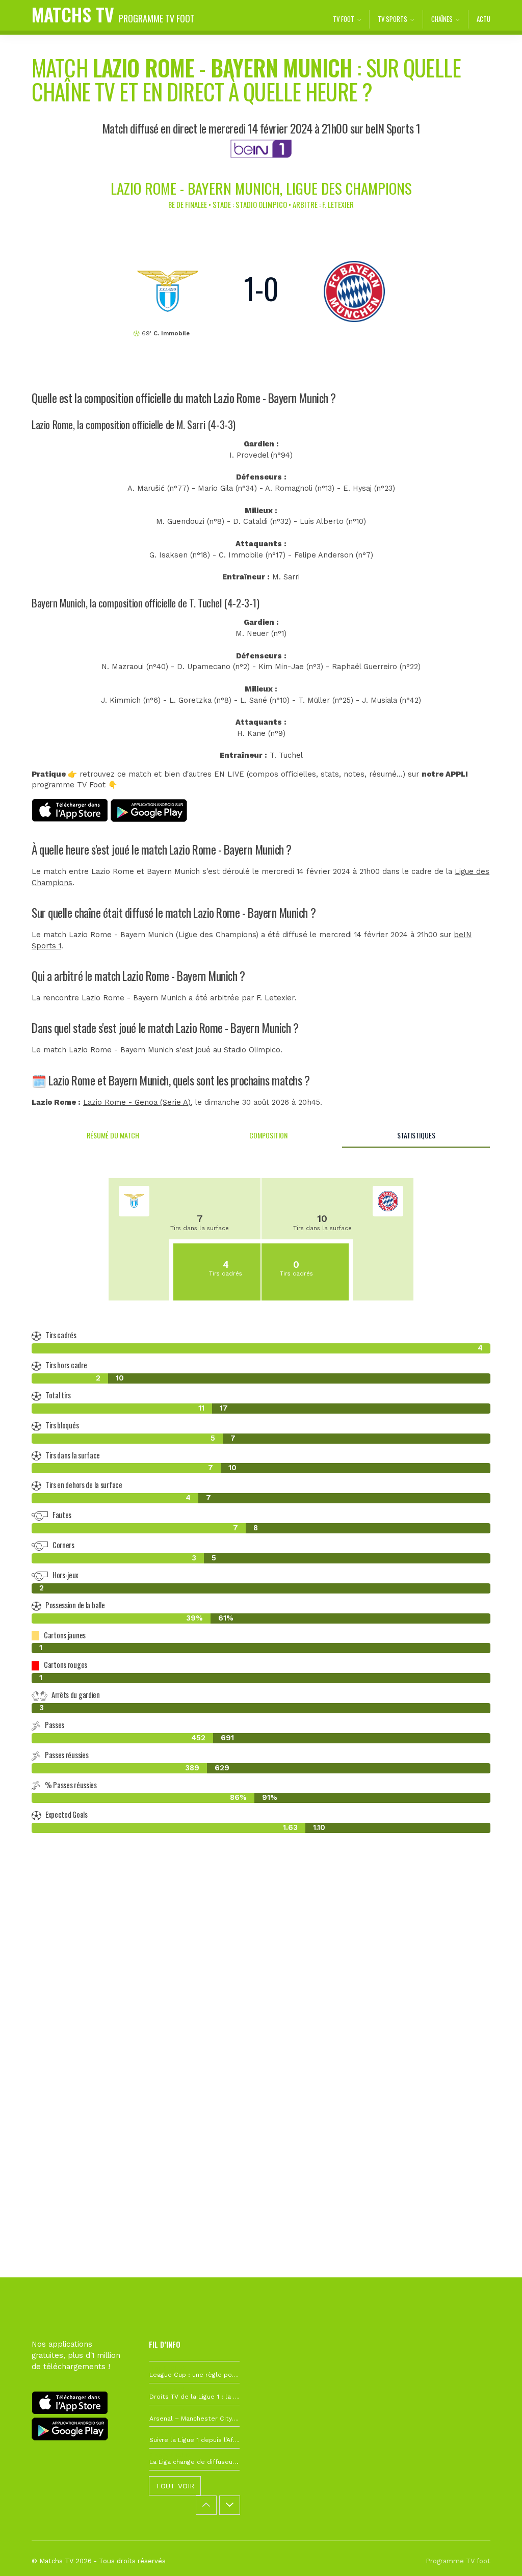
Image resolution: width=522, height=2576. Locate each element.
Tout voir (175, 2486)
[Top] (494, 2554)
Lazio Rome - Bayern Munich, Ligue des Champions (261, 188)
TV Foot (344, 19)
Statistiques (416, 1135)
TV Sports (393, 19)
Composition (268, 1135)
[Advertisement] (261, 2004)
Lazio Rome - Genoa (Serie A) (137, 1103)
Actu (484, 19)
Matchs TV (113, 14)
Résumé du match (113, 1135)
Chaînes (442, 19)
